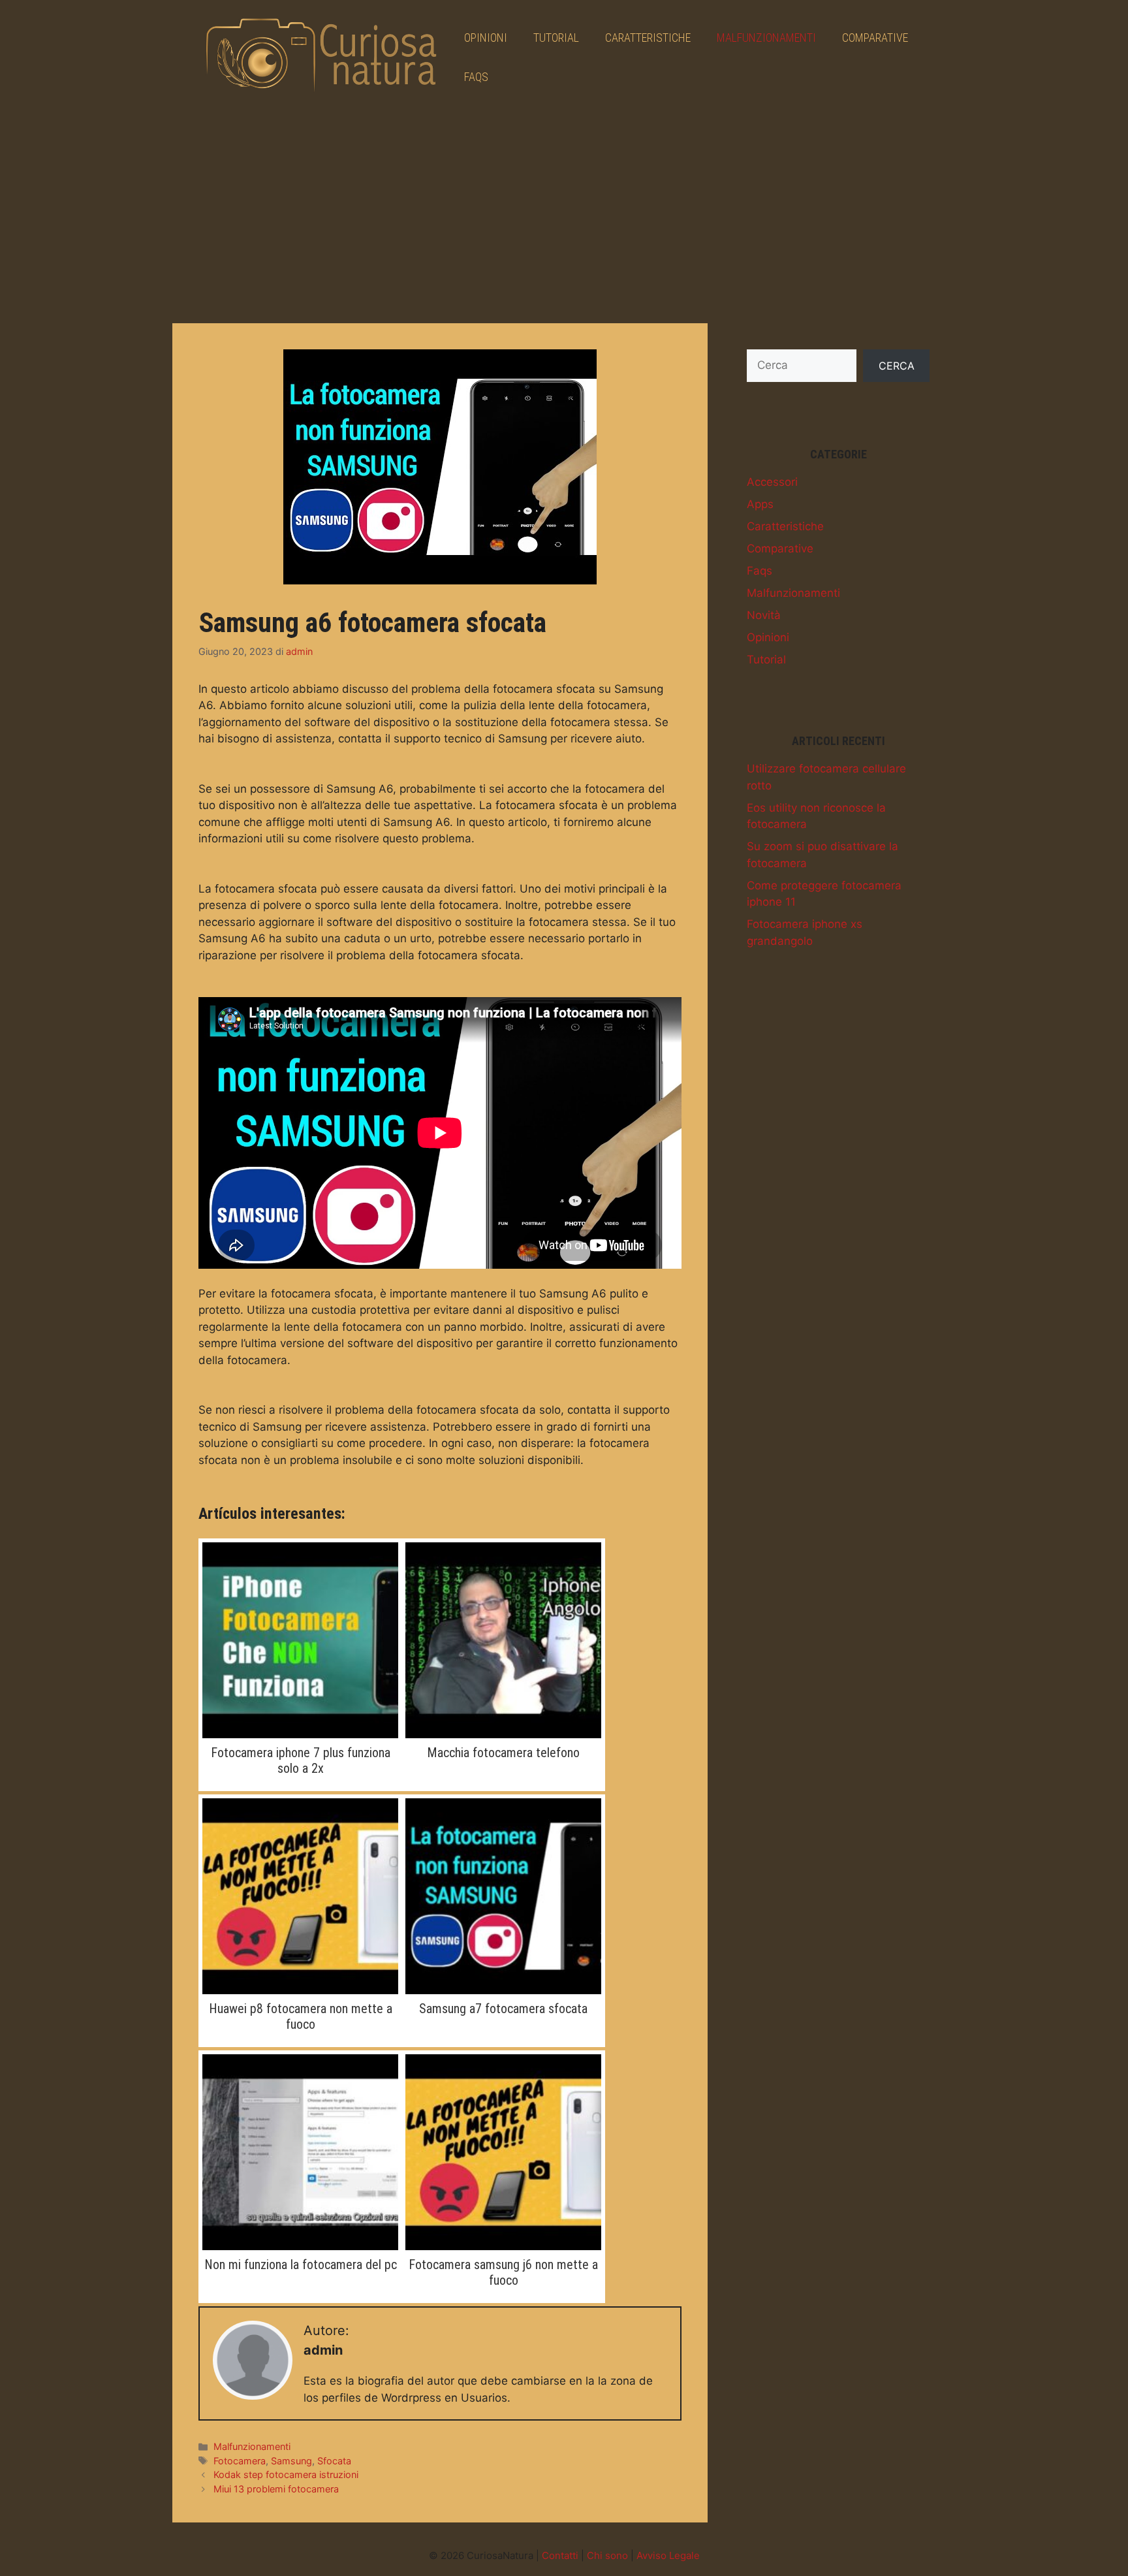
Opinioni (486, 38)
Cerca (897, 366)
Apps (760, 504)
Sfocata (334, 2461)
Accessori (772, 482)
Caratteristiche (648, 38)
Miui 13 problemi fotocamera (276, 2489)
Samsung (291, 2461)
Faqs (476, 77)
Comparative (875, 38)
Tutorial (556, 38)
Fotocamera (240, 2461)
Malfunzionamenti (766, 38)
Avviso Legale (668, 2555)
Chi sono (607, 2555)
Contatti (560, 2555)
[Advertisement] (564, 212)
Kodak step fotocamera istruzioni (286, 2474)
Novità (764, 615)
